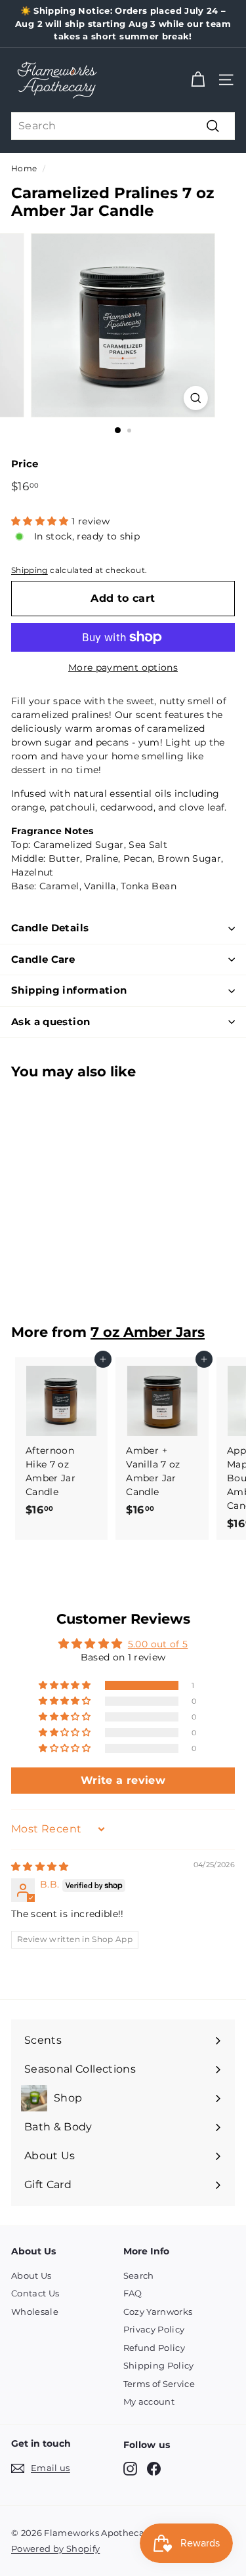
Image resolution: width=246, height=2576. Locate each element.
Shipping (30, 570)
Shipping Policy (159, 2365)
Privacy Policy (154, 2329)
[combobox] (123, 126)
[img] (40, 1867)
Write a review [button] (123, 1780)
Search (139, 2275)
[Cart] (198, 80)
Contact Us (35, 2293)
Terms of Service (159, 2384)
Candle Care (43, 959)
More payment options (123, 667)
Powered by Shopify (55, 2548)
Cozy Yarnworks (158, 2312)
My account (149, 2401)
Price (25, 464)
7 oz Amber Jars (148, 1332)
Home (24, 168)
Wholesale (35, 2312)
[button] (41, 521)
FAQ (133, 2293)
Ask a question (51, 1022)
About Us (31, 2275)
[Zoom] (196, 398)
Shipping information (69, 990)
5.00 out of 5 (158, 1644)
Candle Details (50, 928)
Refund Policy (154, 2348)
